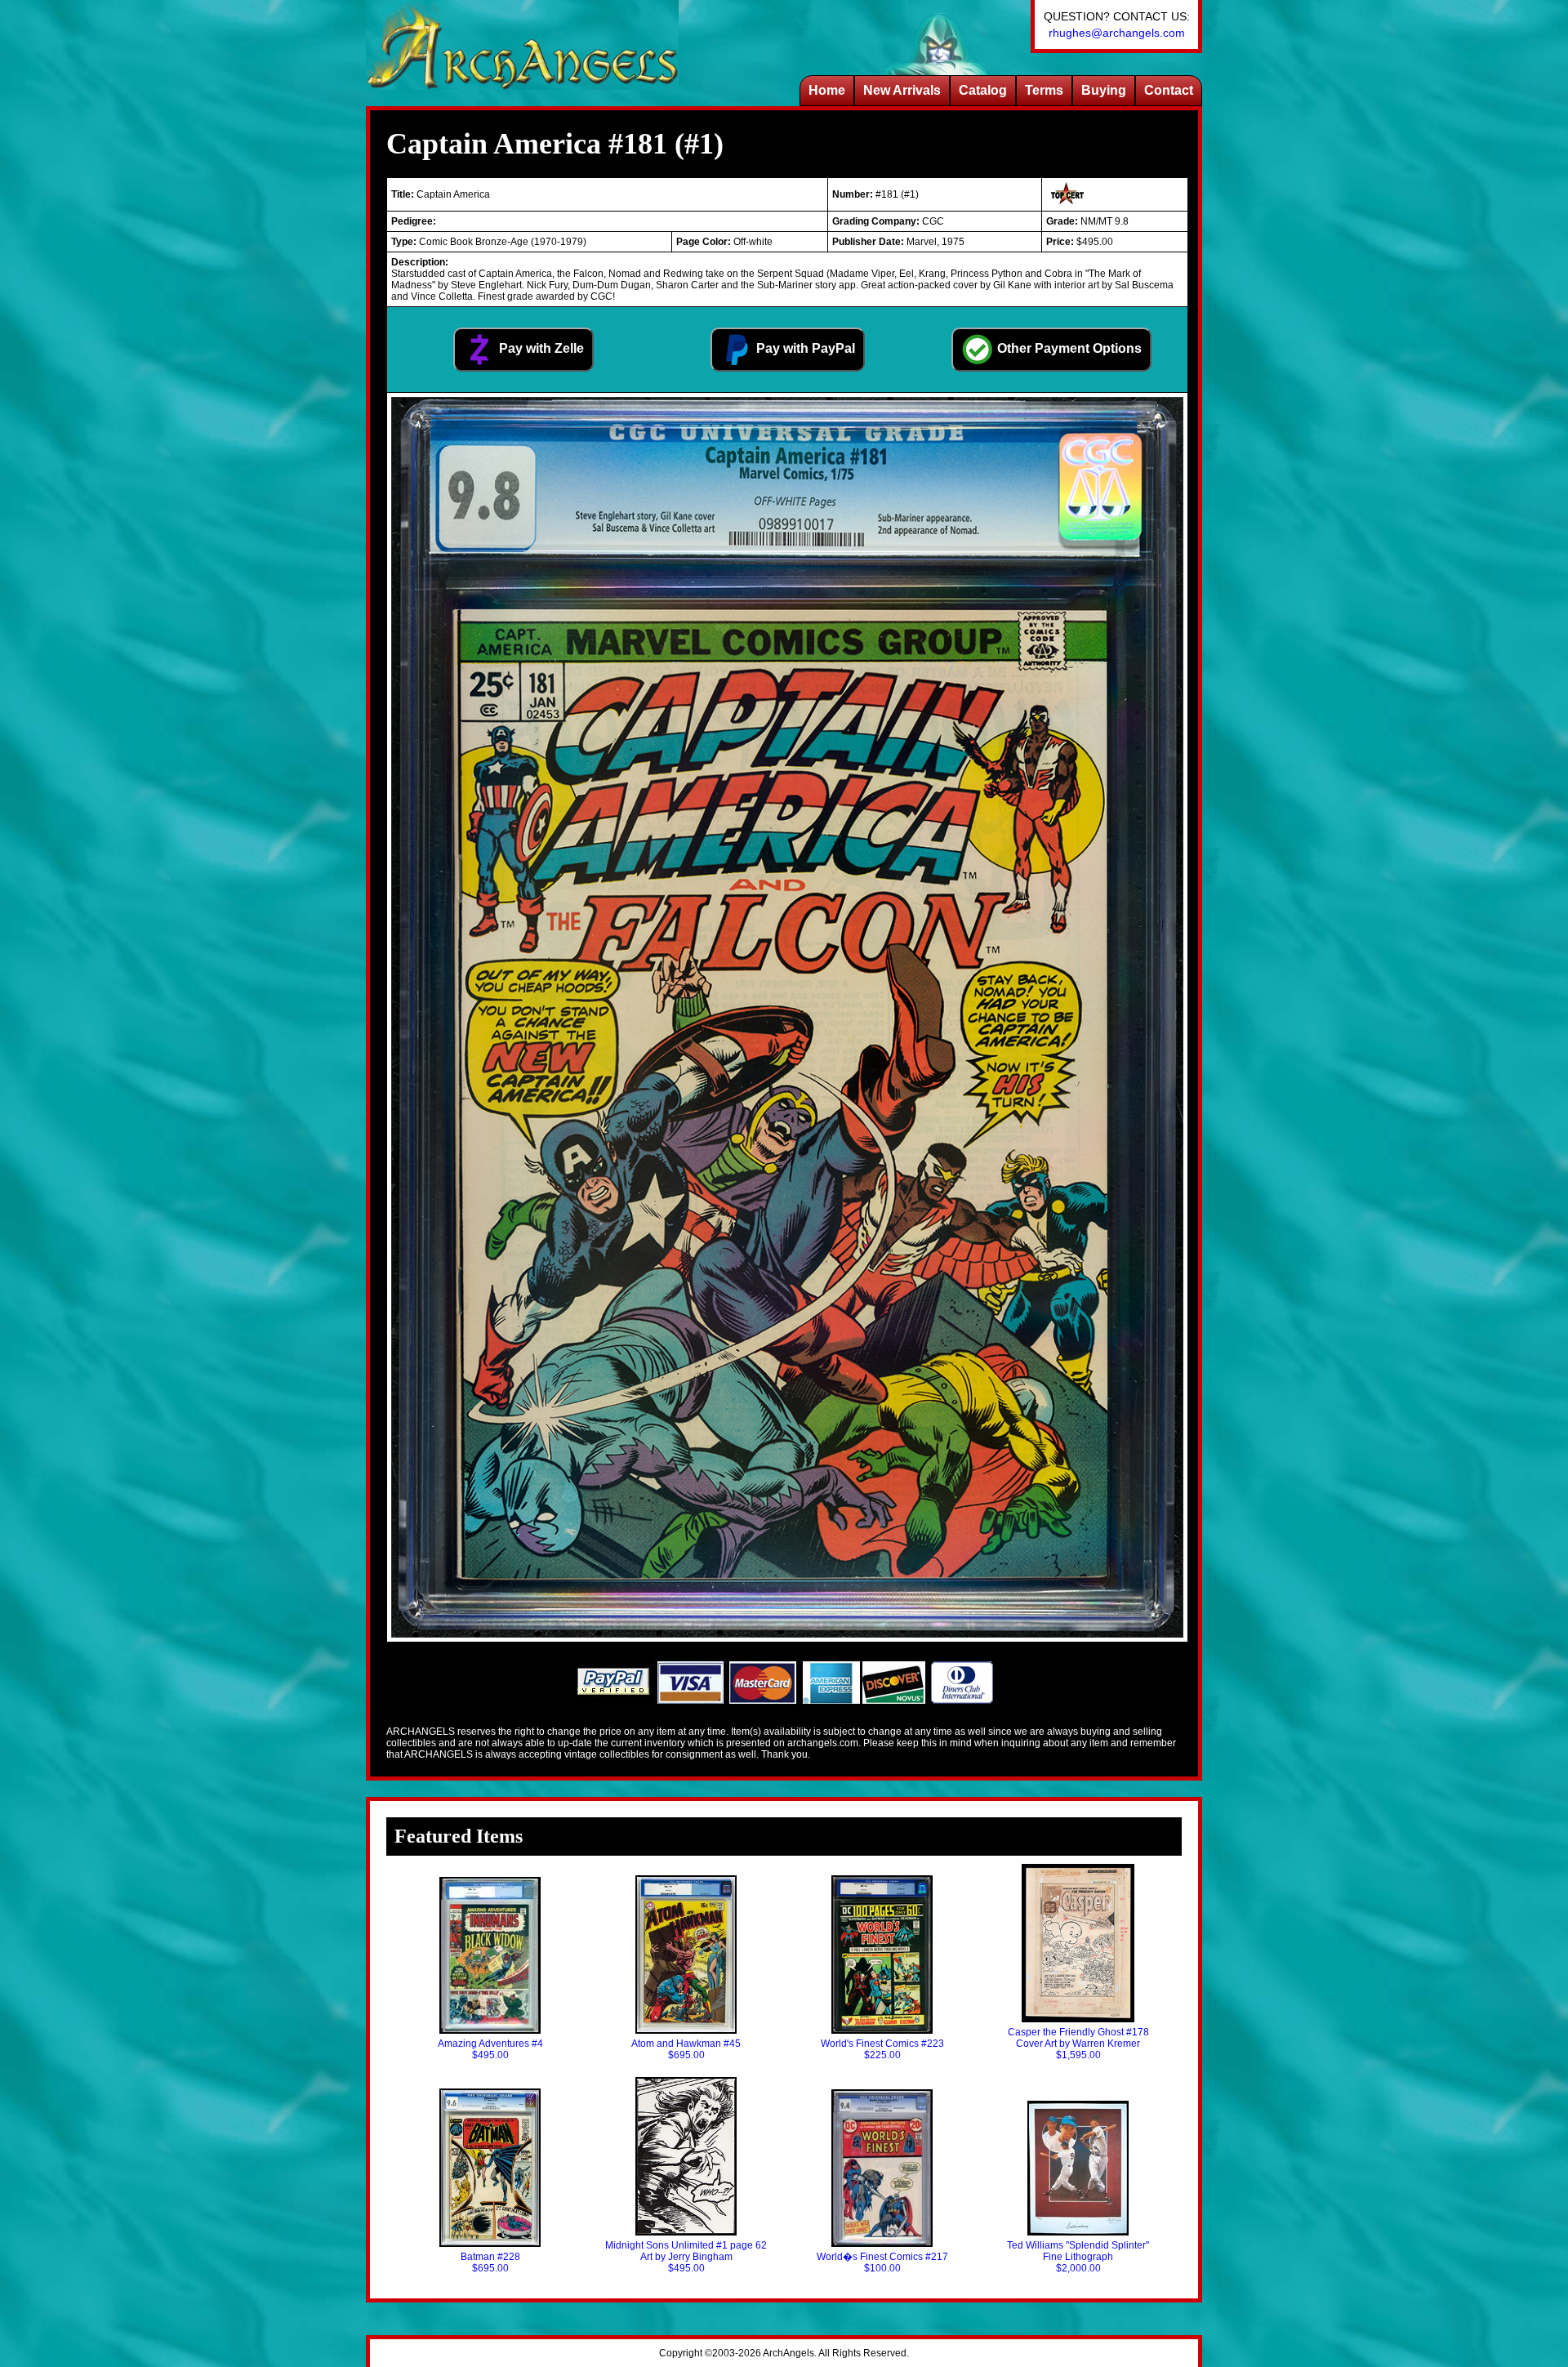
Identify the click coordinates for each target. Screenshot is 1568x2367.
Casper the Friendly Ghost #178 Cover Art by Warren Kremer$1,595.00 (1078, 2044)
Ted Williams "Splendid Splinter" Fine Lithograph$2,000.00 (1078, 2257)
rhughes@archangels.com (1117, 33)
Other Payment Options (1068, 348)
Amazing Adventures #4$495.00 (490, 2049)
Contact (1169, 90)
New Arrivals (902, 90)
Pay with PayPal (804, 348)
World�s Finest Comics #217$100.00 (882, 2262)
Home (827, 90)
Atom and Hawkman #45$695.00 (686, 2049)
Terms (1044, 90)
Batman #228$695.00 (490, 2262)
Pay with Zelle (540, 348)
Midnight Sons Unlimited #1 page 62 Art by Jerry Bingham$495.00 (686, 2257)
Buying (1104, 90)
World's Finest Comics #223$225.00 (882, 2049)
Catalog (983, 90)
